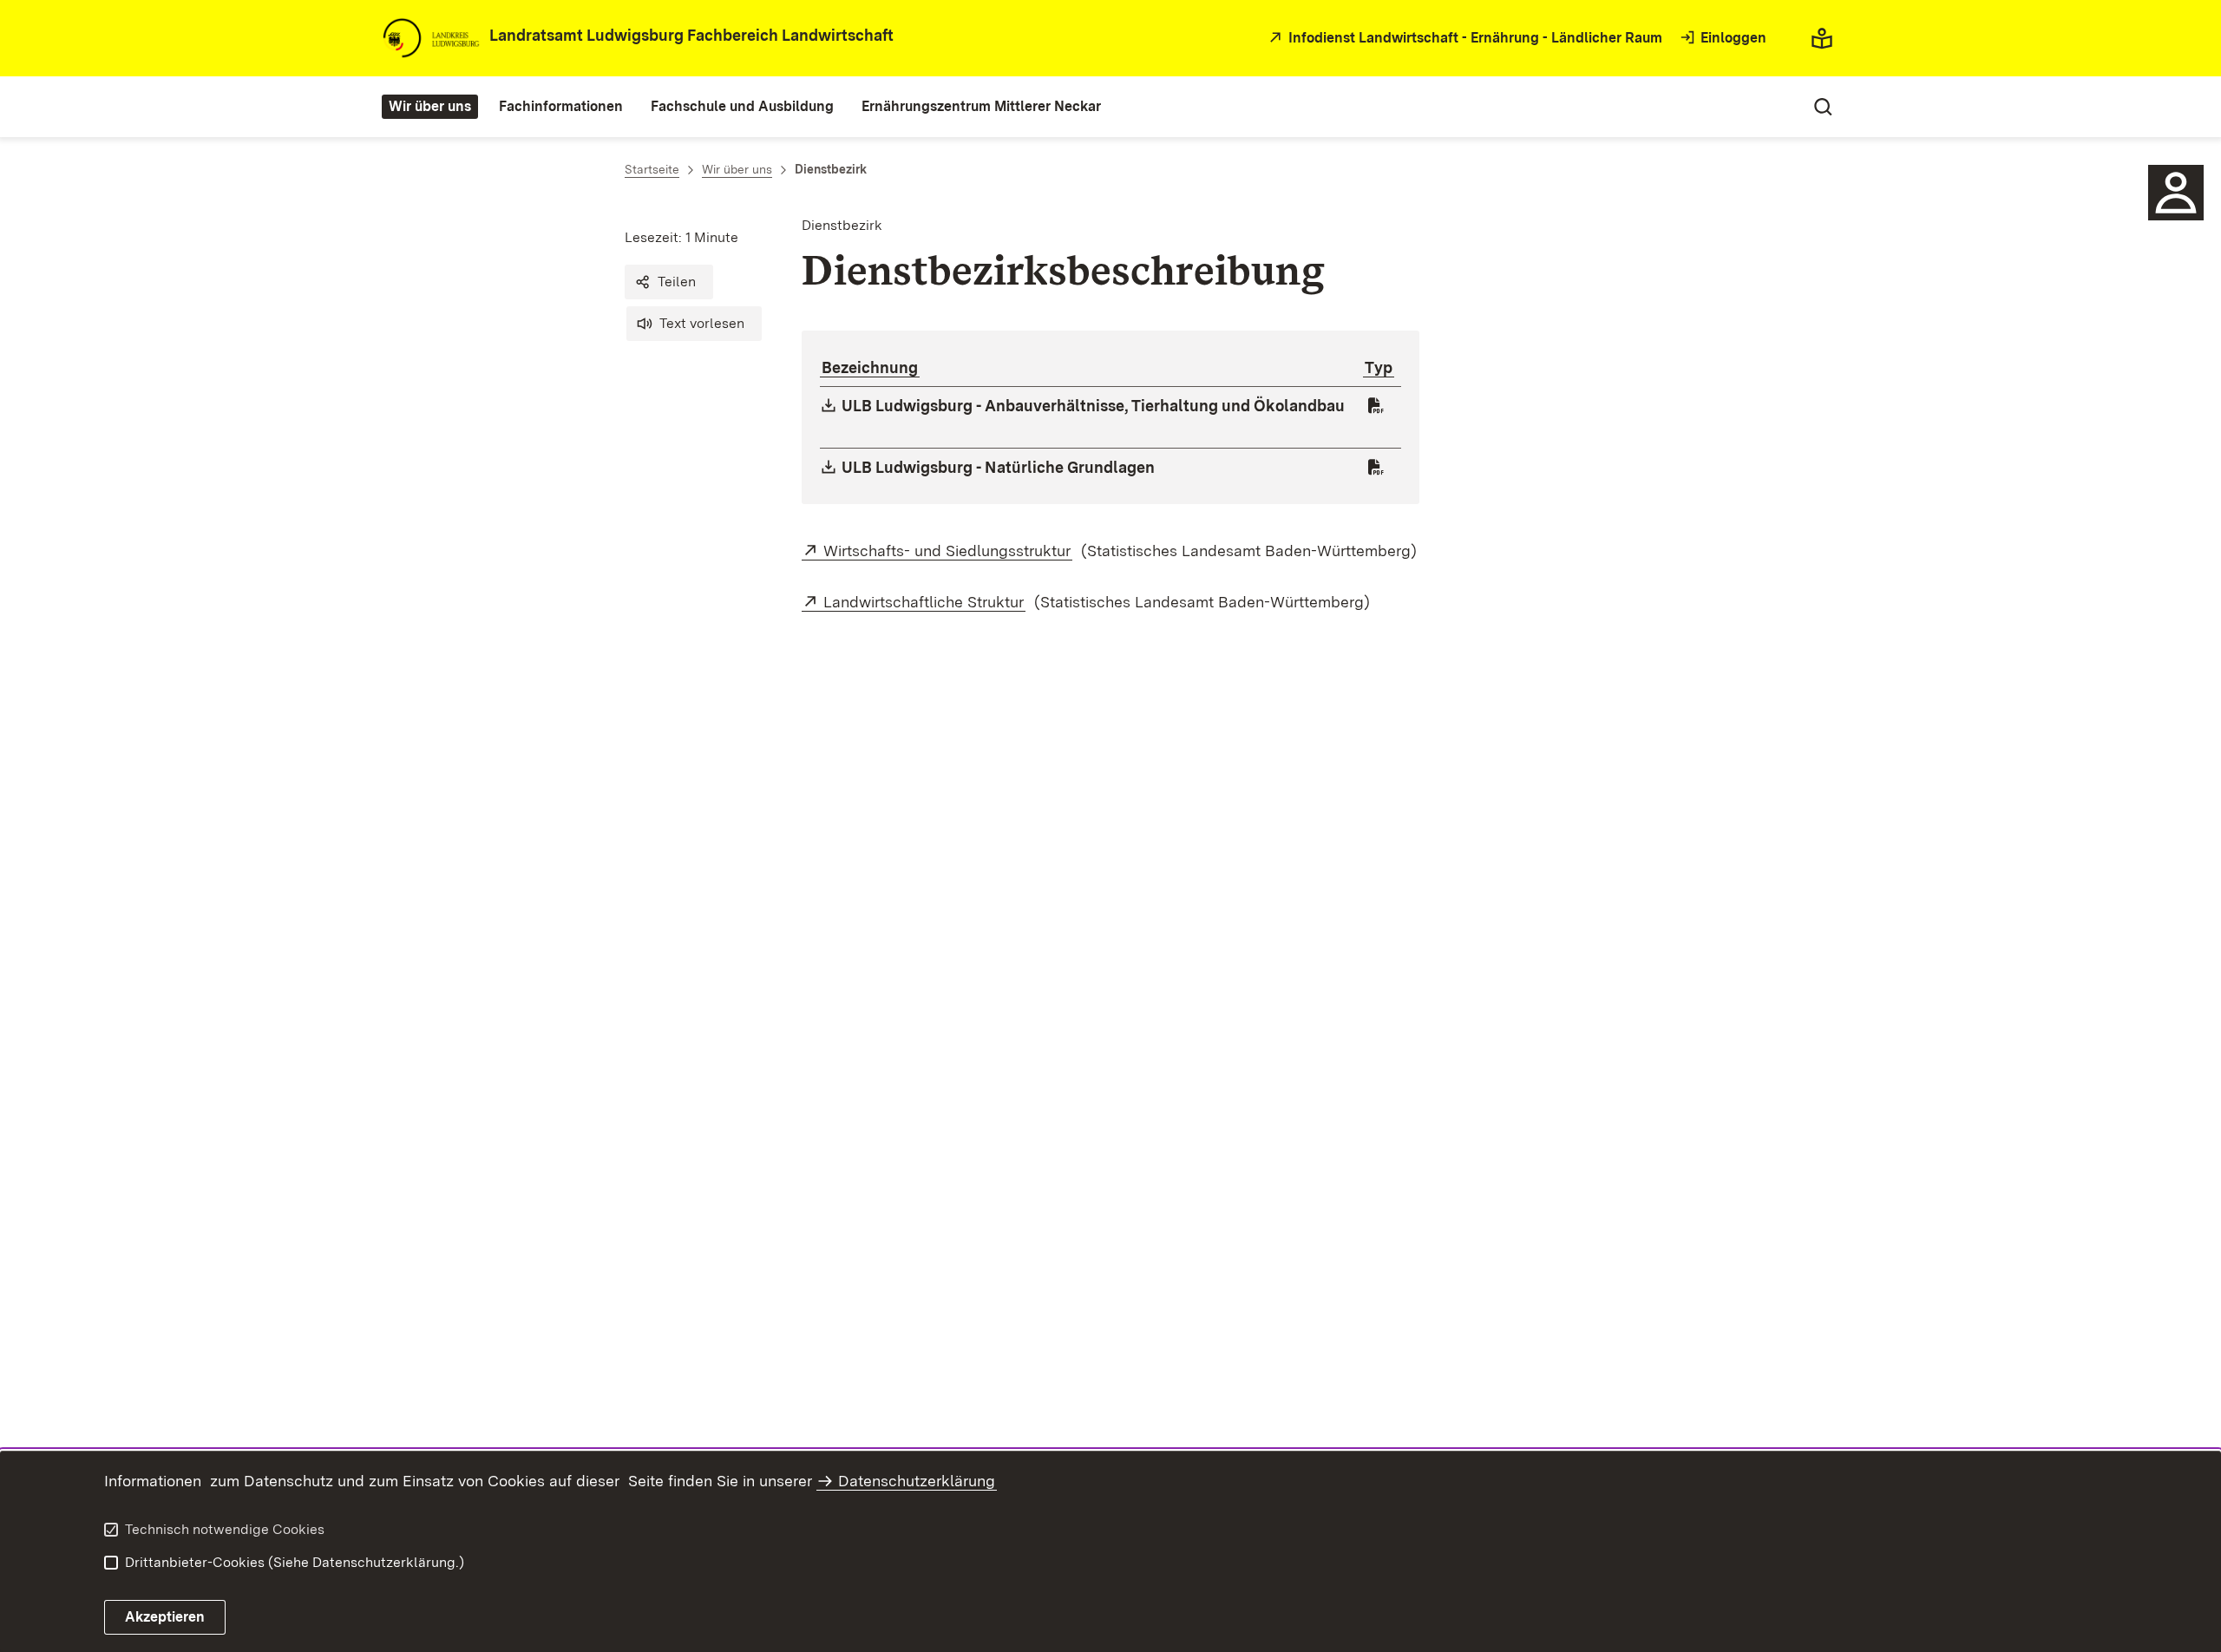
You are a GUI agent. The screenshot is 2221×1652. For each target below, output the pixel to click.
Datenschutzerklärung (917, 1481)
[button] (669, 282)
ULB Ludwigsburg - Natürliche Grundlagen (999, 467)
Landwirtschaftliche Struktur (924, 602)
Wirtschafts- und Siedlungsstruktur (948, 551)
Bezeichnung (870, 367)
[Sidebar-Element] (2176, 193)
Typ (1379, 367)
